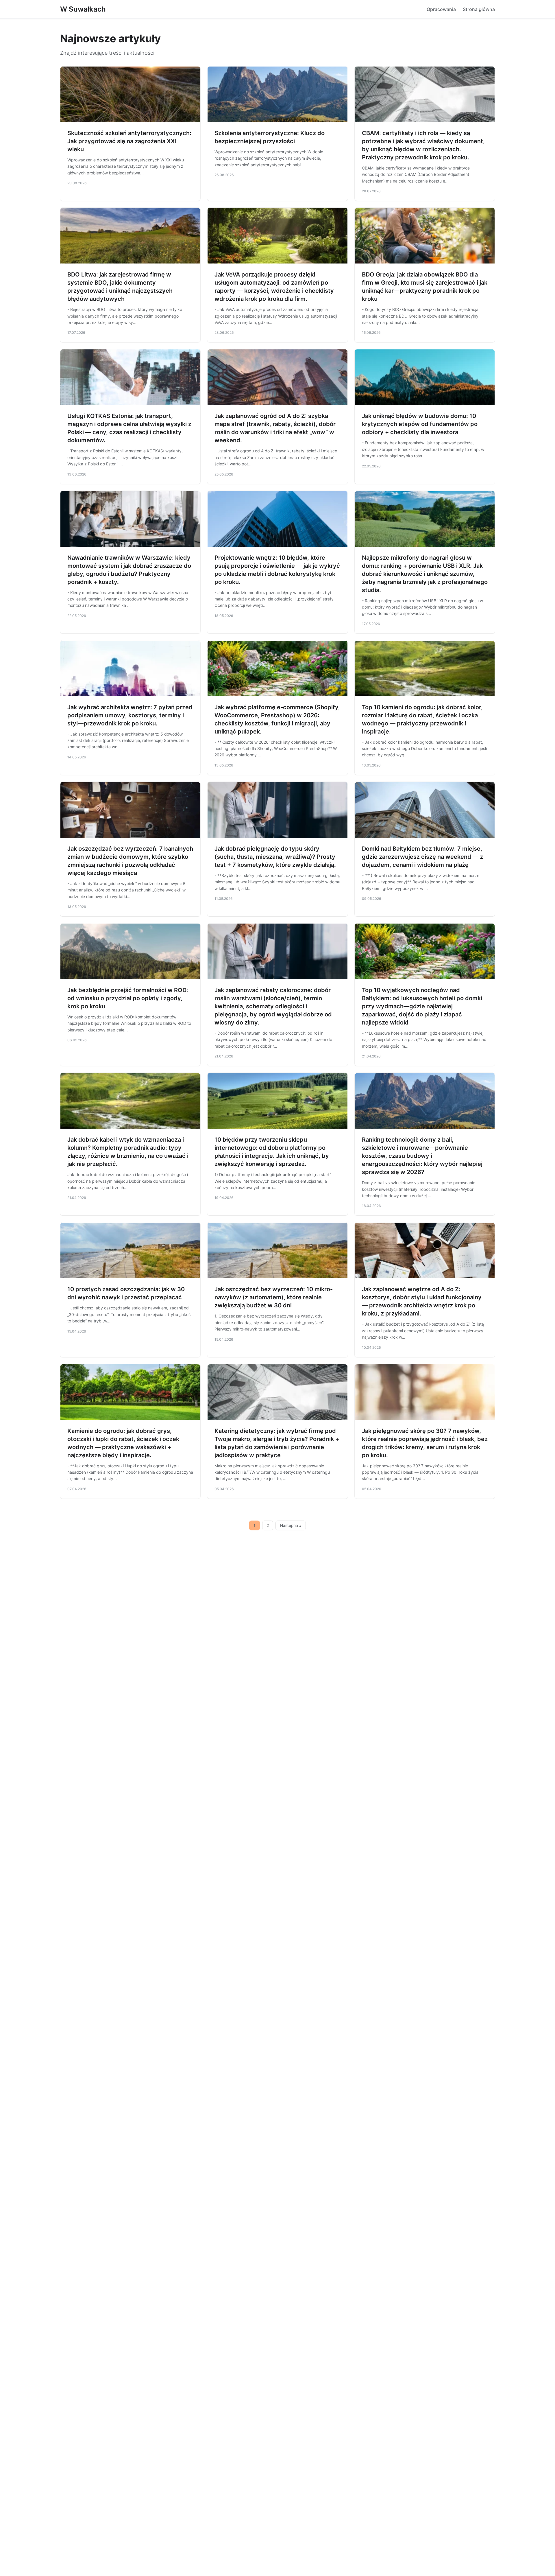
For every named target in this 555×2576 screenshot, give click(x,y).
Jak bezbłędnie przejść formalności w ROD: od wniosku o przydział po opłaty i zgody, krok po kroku (128, 998)
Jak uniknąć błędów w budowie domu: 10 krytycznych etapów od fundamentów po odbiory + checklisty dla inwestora (420, 424)
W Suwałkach (83, 9)
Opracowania (441, 9)
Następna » (291, 1525)
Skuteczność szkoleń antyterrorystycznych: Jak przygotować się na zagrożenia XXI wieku (129, 141)
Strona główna (479, 9)
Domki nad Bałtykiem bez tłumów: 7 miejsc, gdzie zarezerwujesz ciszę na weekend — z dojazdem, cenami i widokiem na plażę (422, 857)
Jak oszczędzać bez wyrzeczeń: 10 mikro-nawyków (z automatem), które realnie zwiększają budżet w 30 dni (274, 1297)
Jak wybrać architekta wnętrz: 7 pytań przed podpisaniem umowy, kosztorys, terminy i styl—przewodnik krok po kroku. (130, 715)
